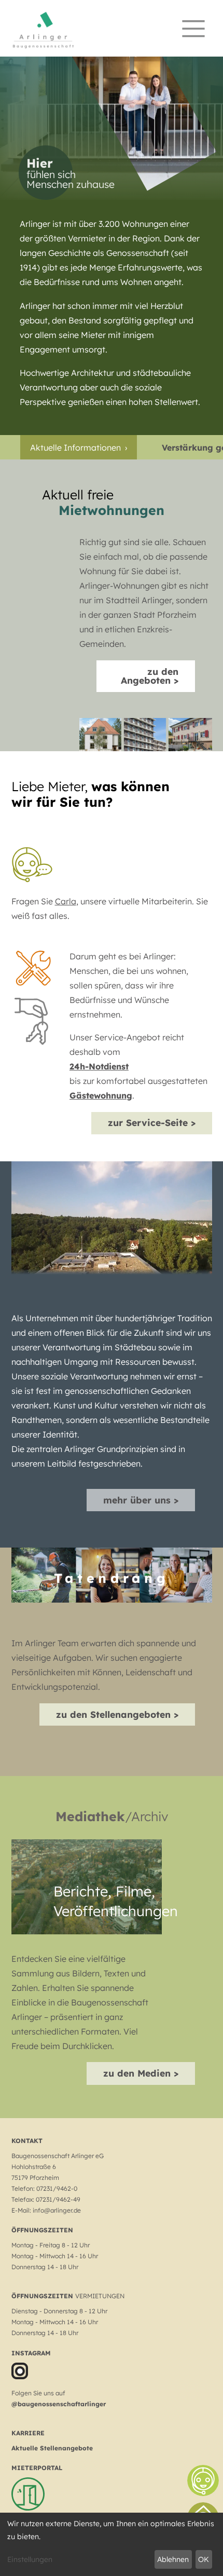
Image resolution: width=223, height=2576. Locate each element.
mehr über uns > (141, 1500)
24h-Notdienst (99, 1066)
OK (204, 2559)
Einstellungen (30, 2559)
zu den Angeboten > (150, 676)
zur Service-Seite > (152, 1122)
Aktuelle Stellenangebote (52, 2448)
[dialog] (112, 2544)
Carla (66, 901)
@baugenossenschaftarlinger (59, 2404)
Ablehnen (173, 2559)
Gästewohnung (101, 1095)
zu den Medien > (141, 2073)
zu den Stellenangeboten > (117, 1714)
